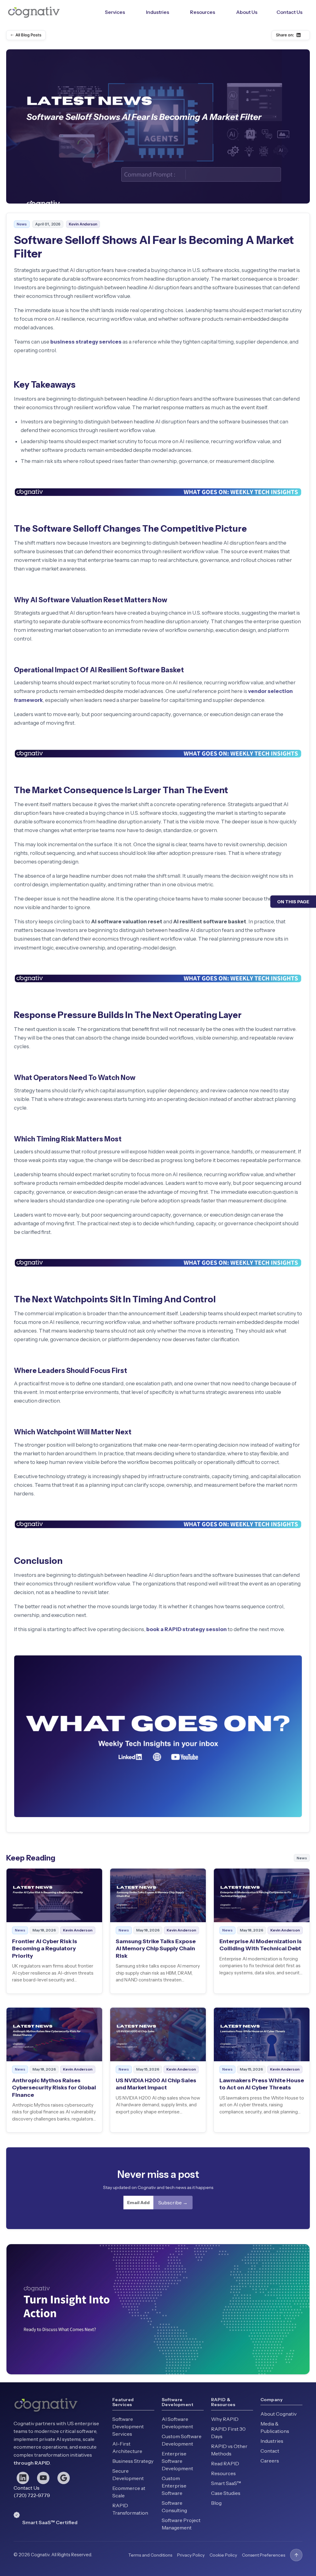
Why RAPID (225, 2419)
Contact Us (289, 12)
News (22, 224)
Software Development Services (128, 2426)
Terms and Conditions (150, 2555)
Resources (203, 12)
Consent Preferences (264, 2555)
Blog (216, 2503)
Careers (270, 2461)
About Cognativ (279, 2414)
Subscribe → (173, 2203)
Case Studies (226, 2493)
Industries (158, 12)
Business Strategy (133, 2461)
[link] (54, 1931)
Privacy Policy (191, 2555)
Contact (270, 2451)
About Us (247, 12)
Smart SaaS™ (226, 2483)
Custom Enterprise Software (174, 2486)
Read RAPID (225, 2463)
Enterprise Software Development (177, 2461)
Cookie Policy (223, 2555)
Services (115, 12)
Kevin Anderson (83, 224)
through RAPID (32, 2463)
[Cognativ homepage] (34, 12)
